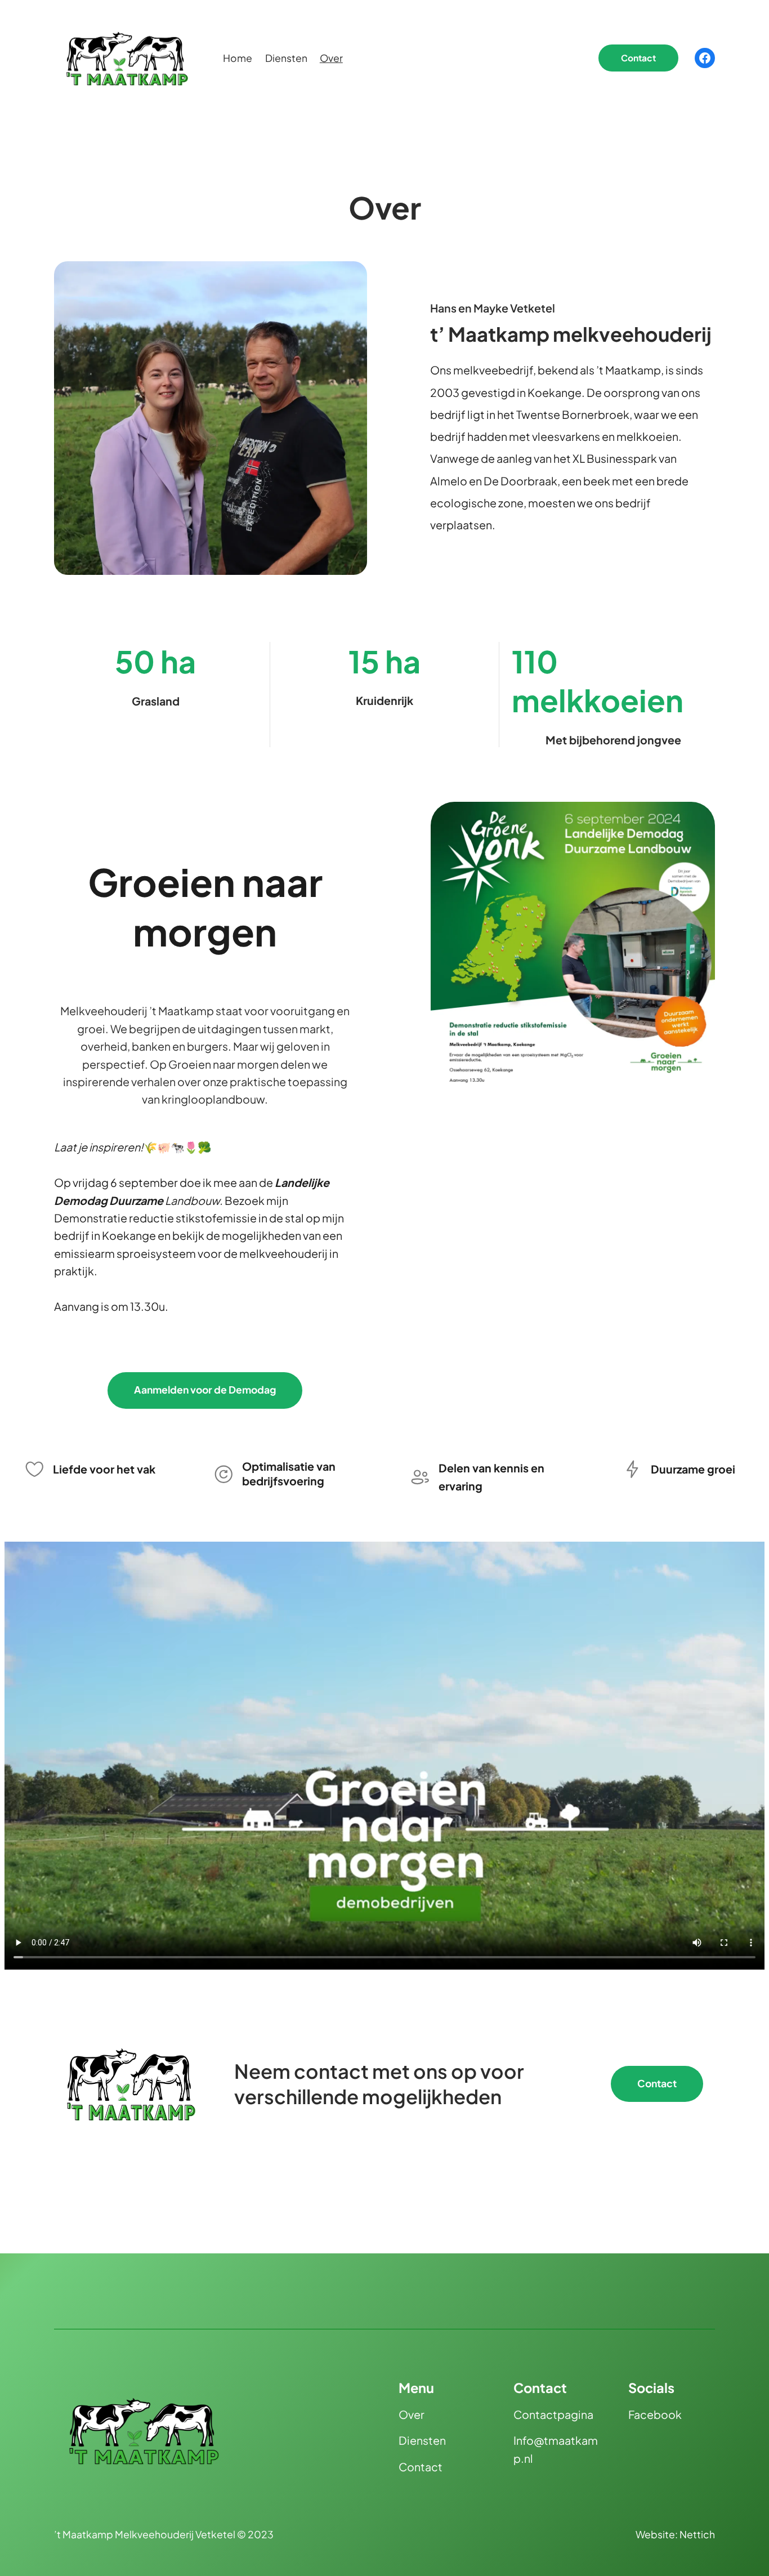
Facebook (655, 2414)
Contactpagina (553, 2414)
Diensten (422, 2440)
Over (412, 2414)
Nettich (697, 2534)
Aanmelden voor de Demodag (205, 1390)
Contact (638, 58)
